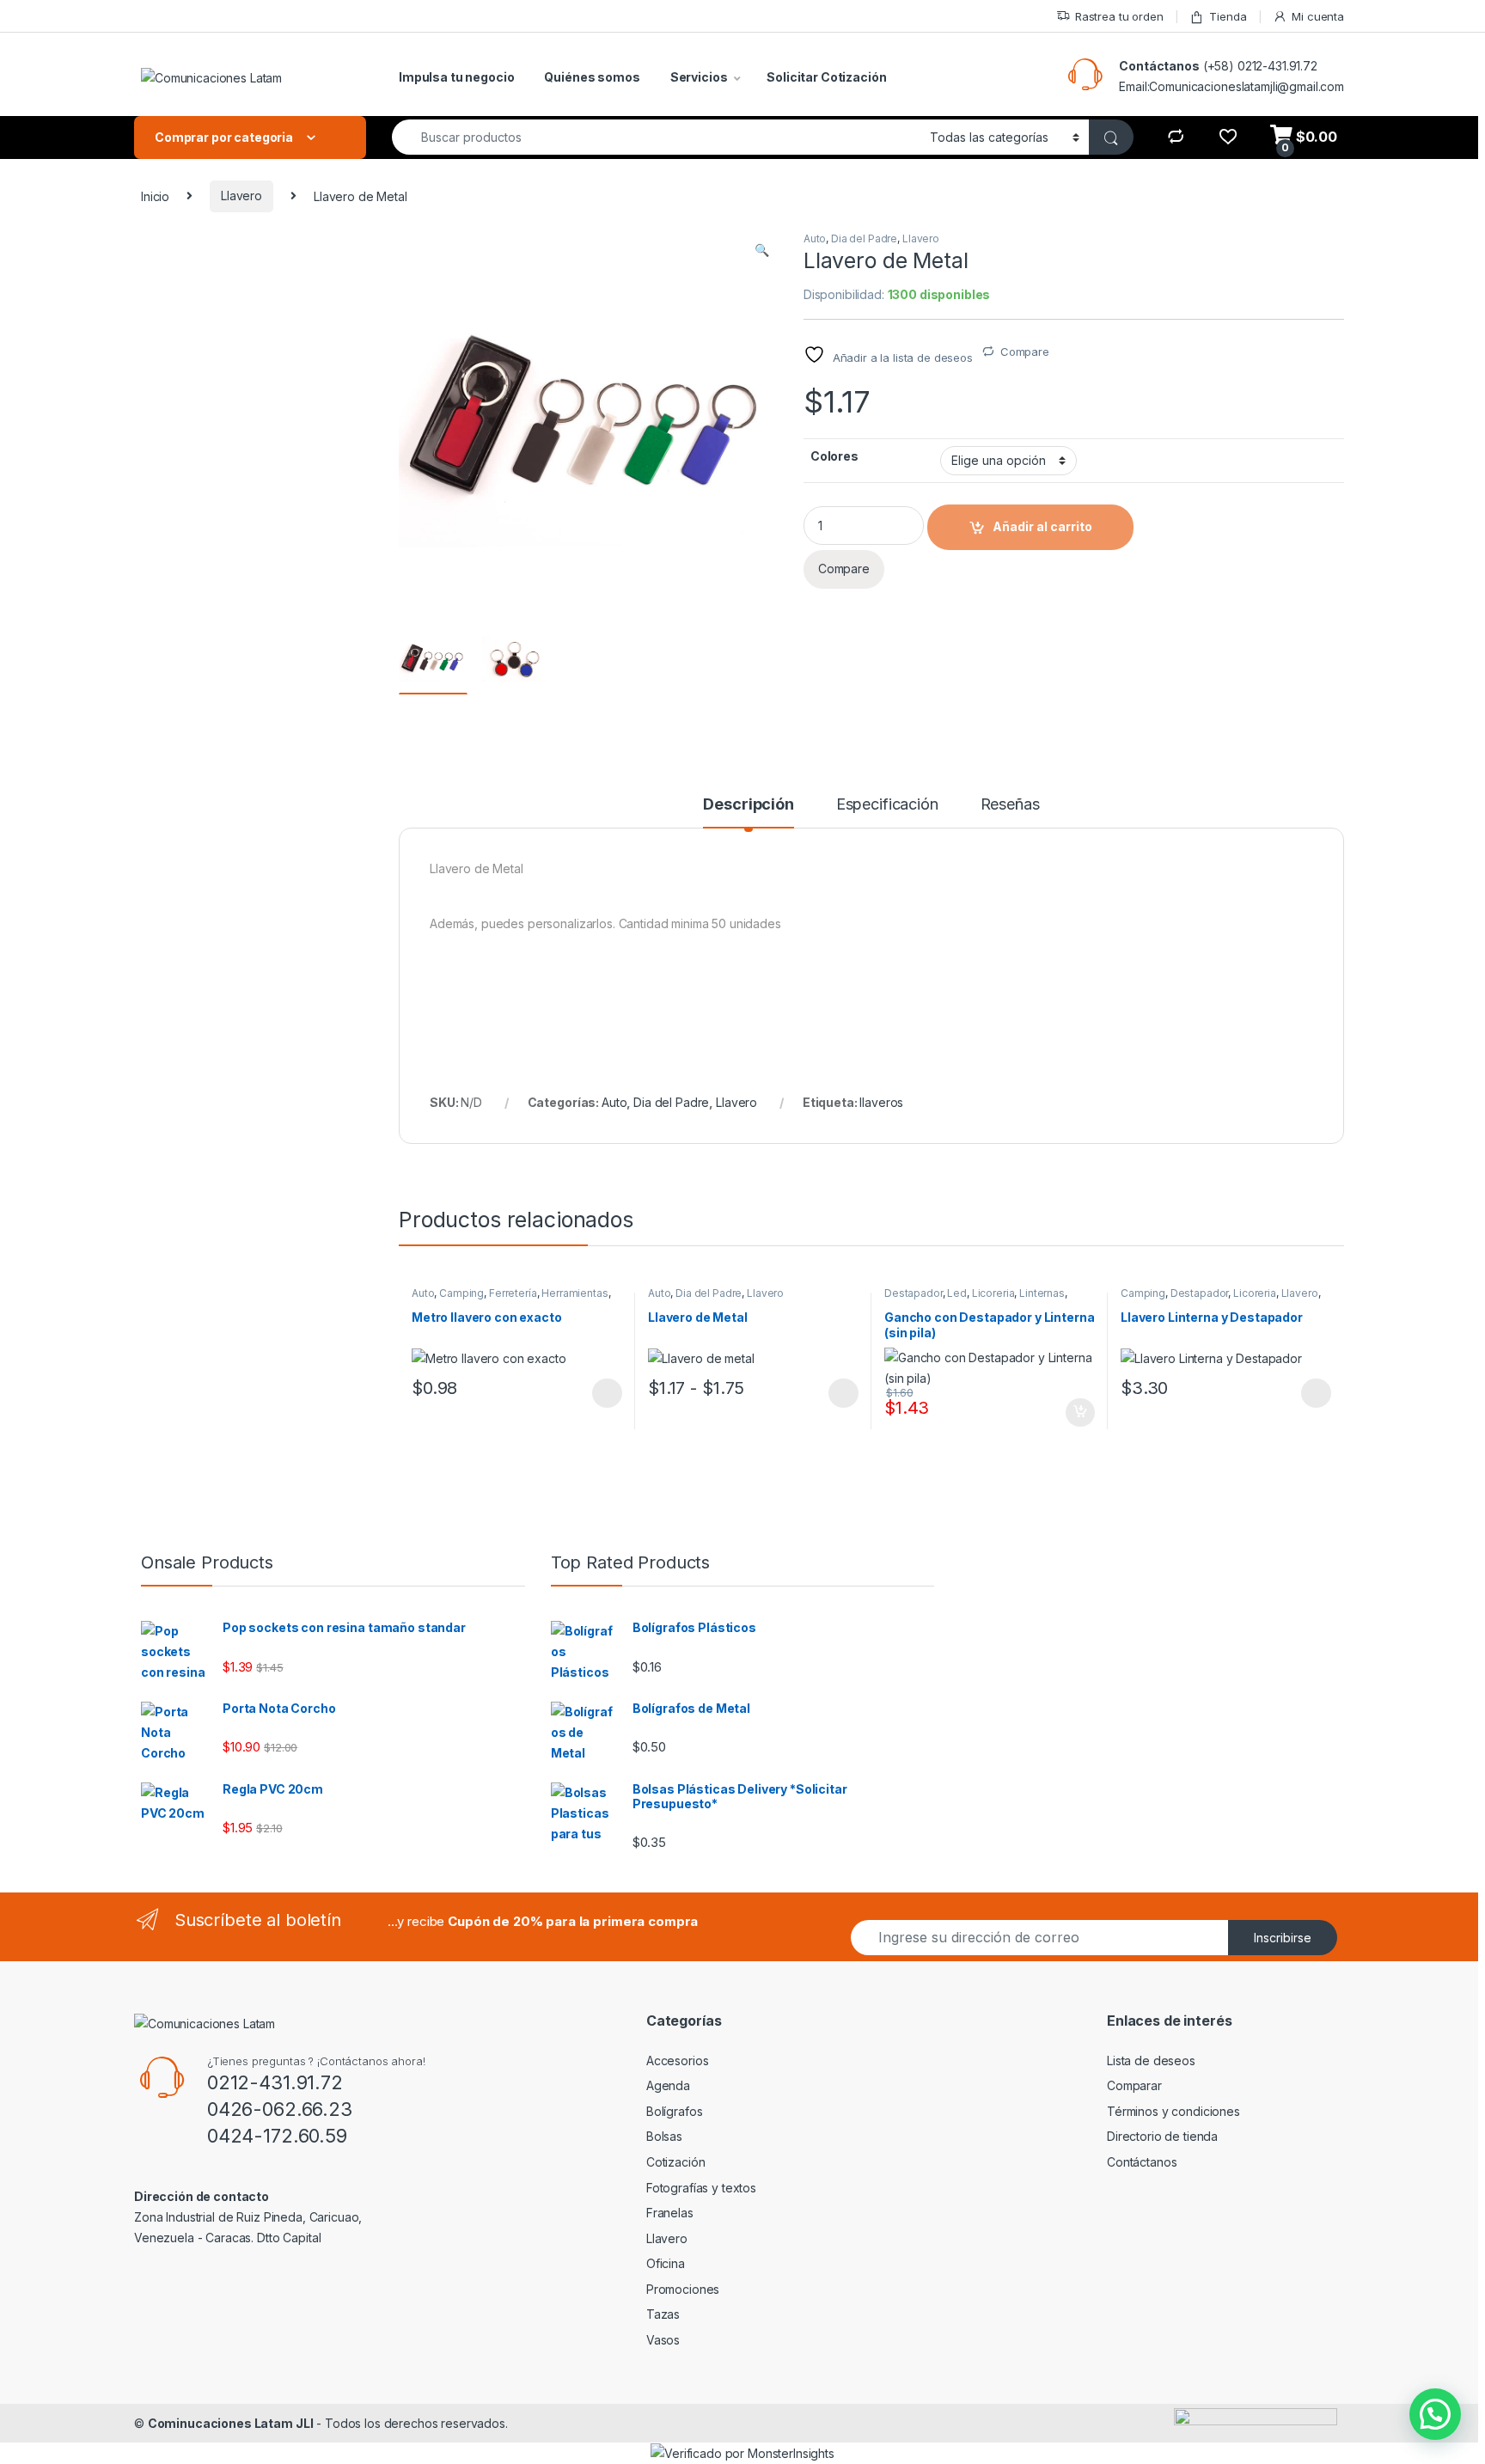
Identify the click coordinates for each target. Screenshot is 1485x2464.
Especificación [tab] (887, 805)
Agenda (668, 2085)
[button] (762, 250)
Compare (1025, 352)
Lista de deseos (1151, 2060)
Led (957, 1293)
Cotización (676, 2162)
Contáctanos (1159, 66)
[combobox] (656, 137)
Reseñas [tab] (1010, 805)
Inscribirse (1283, 1938)
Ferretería (513, 1293)
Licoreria (993, 1293)
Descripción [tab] (748, 805)
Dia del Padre (864, 238)
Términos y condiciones (1173, 2111)
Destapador (914, 1293)
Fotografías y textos (701, 2188)
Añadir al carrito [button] (1077, 1413)
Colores (834, 456)
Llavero (241, 196)
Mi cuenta (1318, 16)
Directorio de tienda (1162, 2136)
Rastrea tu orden (1119, 16)
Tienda (1228, 16)
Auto (815, 238)
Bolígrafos (675, 2111)
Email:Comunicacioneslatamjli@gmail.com (1231, 86)
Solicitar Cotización (826, 77)
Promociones (683, 2289)
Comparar (1134, 2085)
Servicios (699, 77)
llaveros (881, 1102)
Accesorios (678, 2060)
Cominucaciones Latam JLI (231, 2423)
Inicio (155, 196)
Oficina (666, 2263)
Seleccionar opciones (589, 1393)
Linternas (1042, 1293)
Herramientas (574, 1293)
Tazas (663, 2314)
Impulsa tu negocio (456, 77)
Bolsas (664, 2136)
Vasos (663, 2340)
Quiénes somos (592, 77)
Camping (461, 1293)
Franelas (670, 2213)
